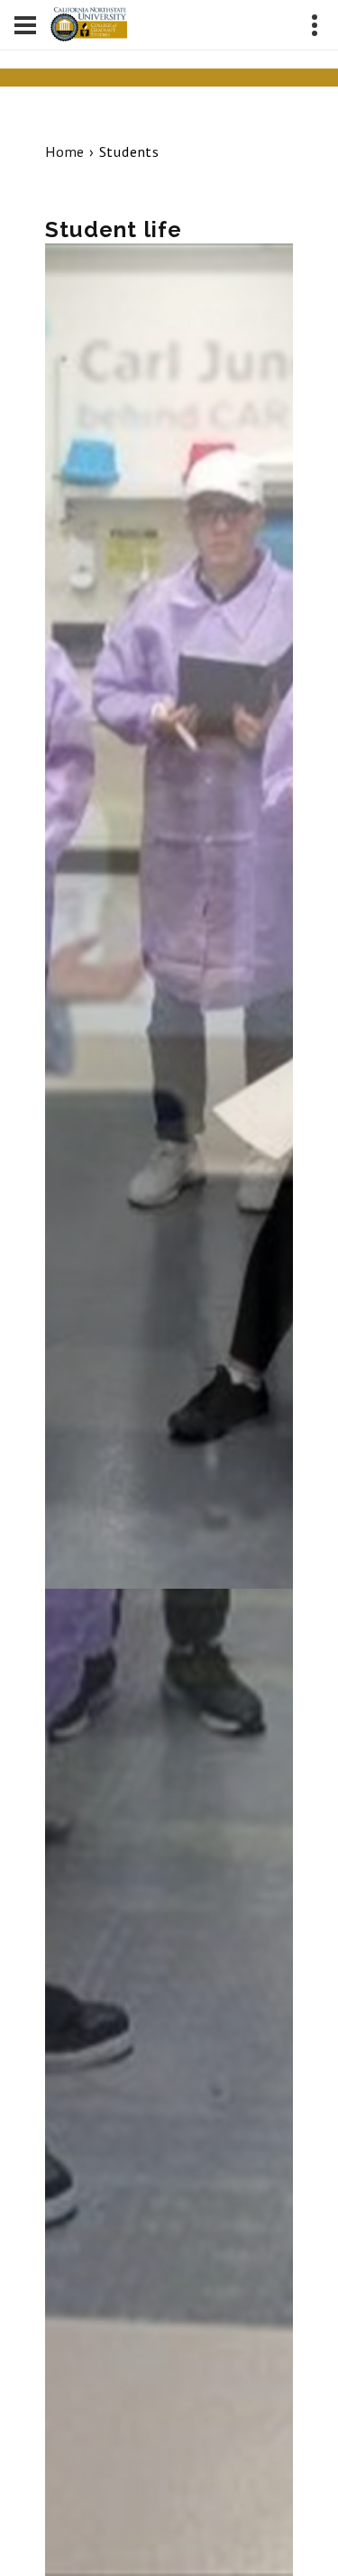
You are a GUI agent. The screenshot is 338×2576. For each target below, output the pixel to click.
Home (65, 151)
